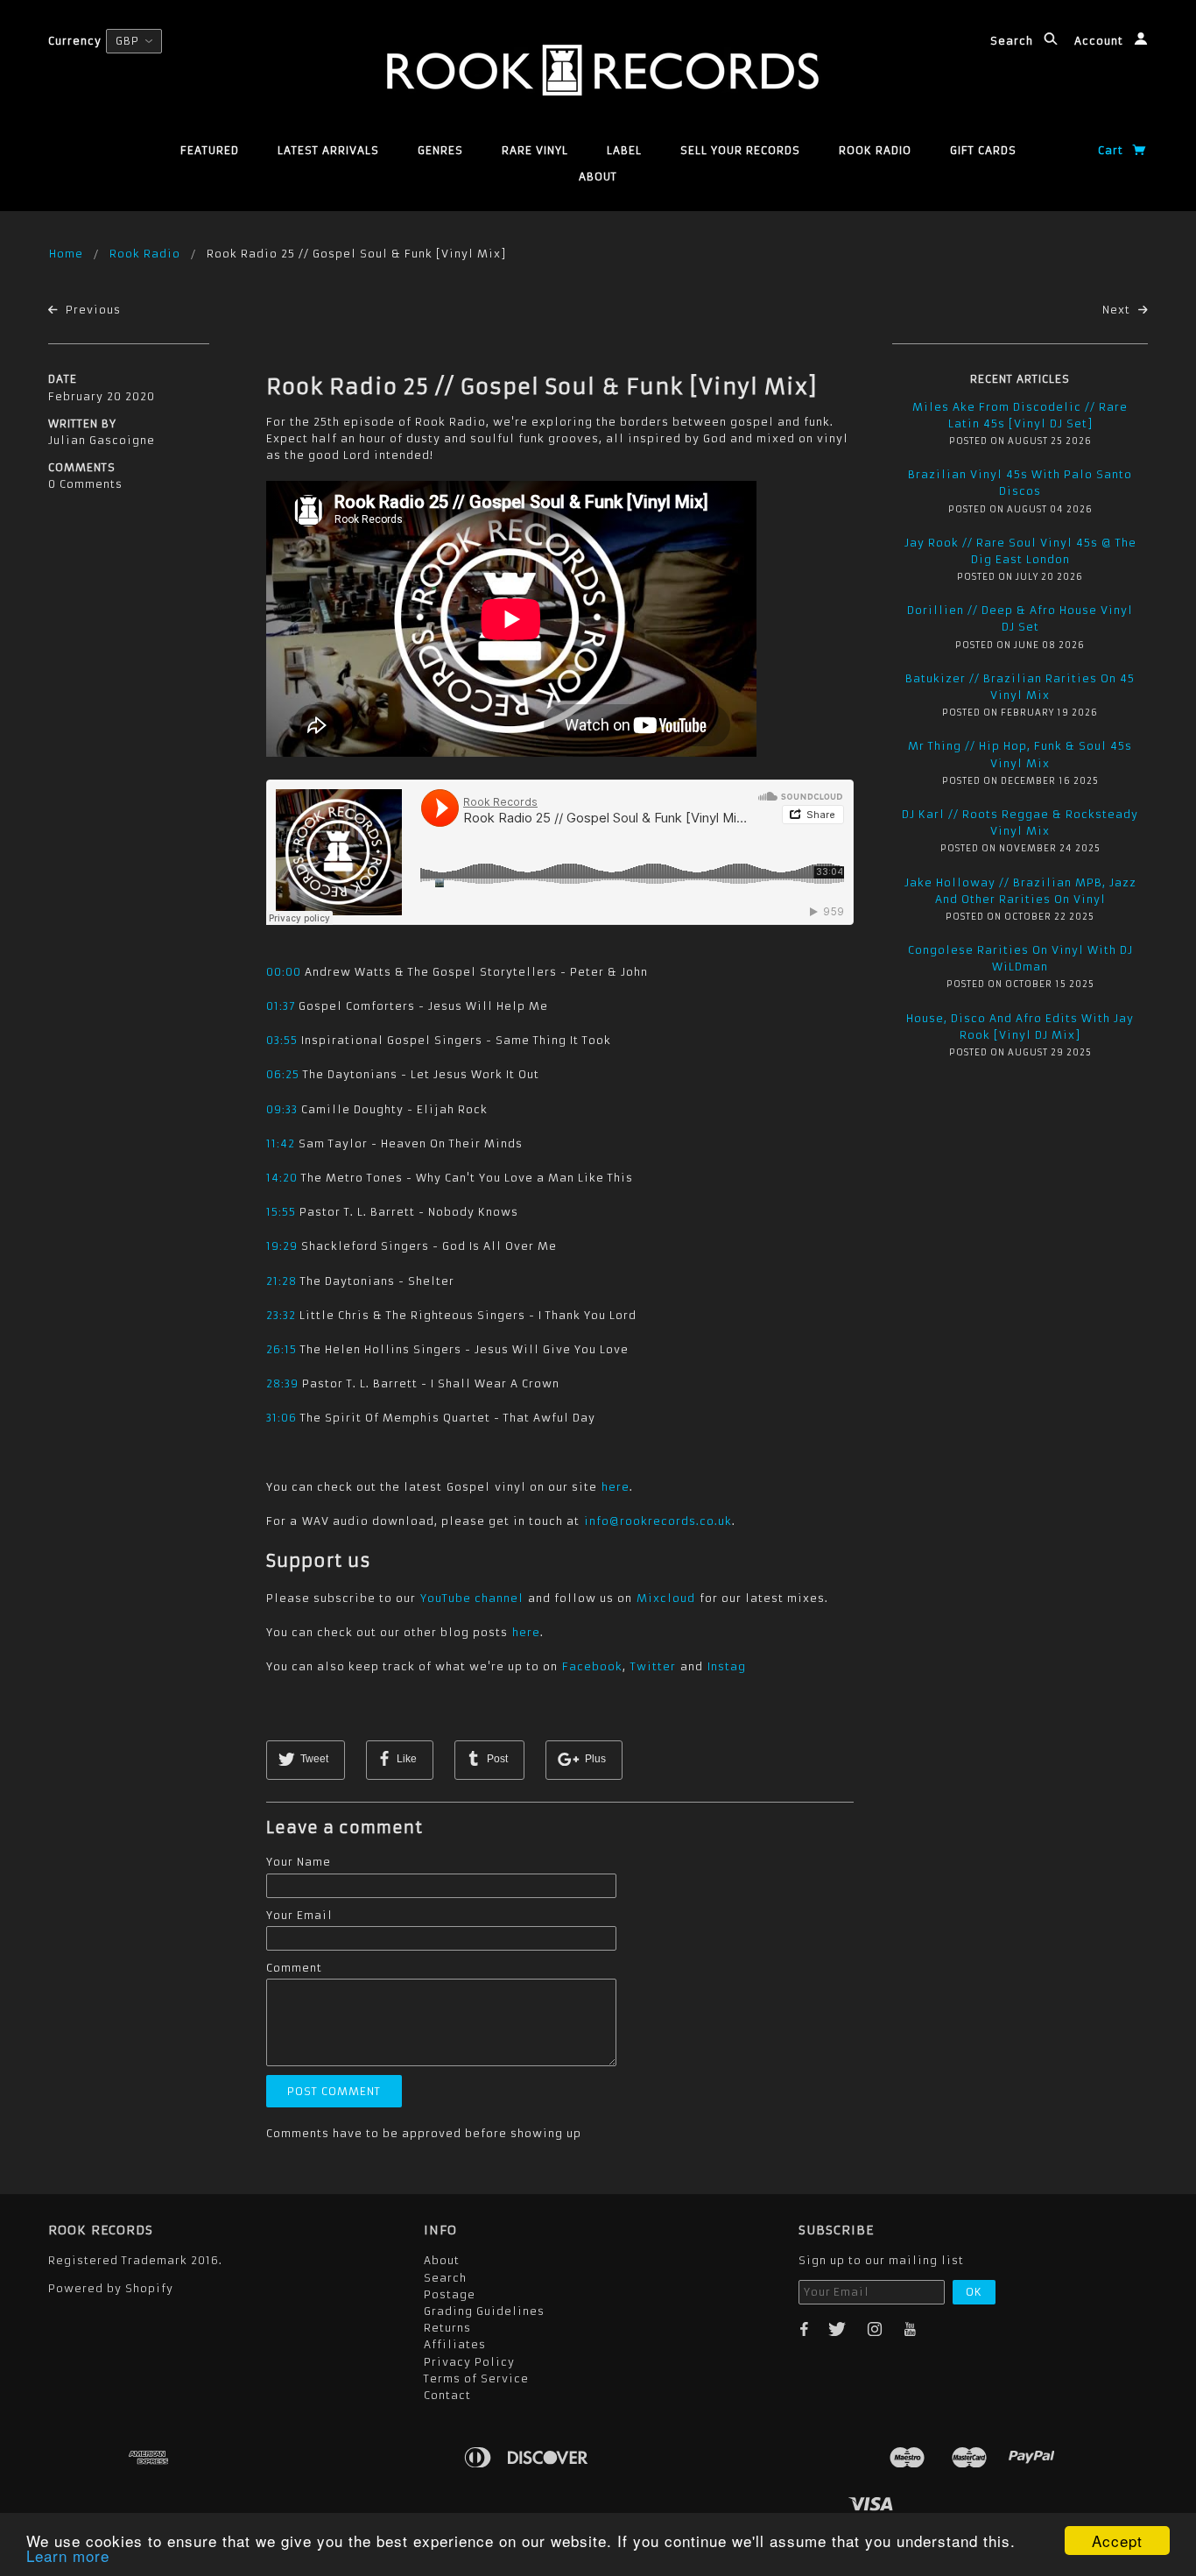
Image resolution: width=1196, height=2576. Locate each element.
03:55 (282, 1040)
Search (1013, 41)
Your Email (299, 1915)
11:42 (281, 1143)
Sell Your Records (740, 150)
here (616, 1487)
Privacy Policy (469, 2362)
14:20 (282, 1178)
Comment (294, 1968)
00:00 (284, 972)
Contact (447, 2395)
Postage (450, 2294)
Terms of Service (476, 2378)
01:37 (281, 1006)
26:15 (281, 1349)
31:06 (281, 1418)
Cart (1112, 150)
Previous (91, 310)
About (598, 176)
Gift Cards (983, 150)
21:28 (281, 1281)
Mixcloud (666, 1598)
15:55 (281, 1212)
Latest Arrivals (328, 150)
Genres (440, 150)
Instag (727, 1666)
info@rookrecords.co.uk (658, 1521)
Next (1118, 310)
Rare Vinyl (535, 150)
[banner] (598, 70)
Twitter (653, 1666)
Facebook (592, 1666)
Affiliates (455, 2344)
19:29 (282, 1246)
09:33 (282, 1109)
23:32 (281, 1315)
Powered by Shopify (111, 2288)
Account (1101, 41)
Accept (1117, 2541)
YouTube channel (472, 1598)
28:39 (282, 1383)
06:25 (283, 1074)
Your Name (299, 1862)
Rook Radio (875, 150)
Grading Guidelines (484, 2311)
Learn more (68, 2555)
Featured (210, 150)
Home (66, 254)
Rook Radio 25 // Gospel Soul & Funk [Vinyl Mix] (542, 387)
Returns (447, 2328)
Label (624, 150)
